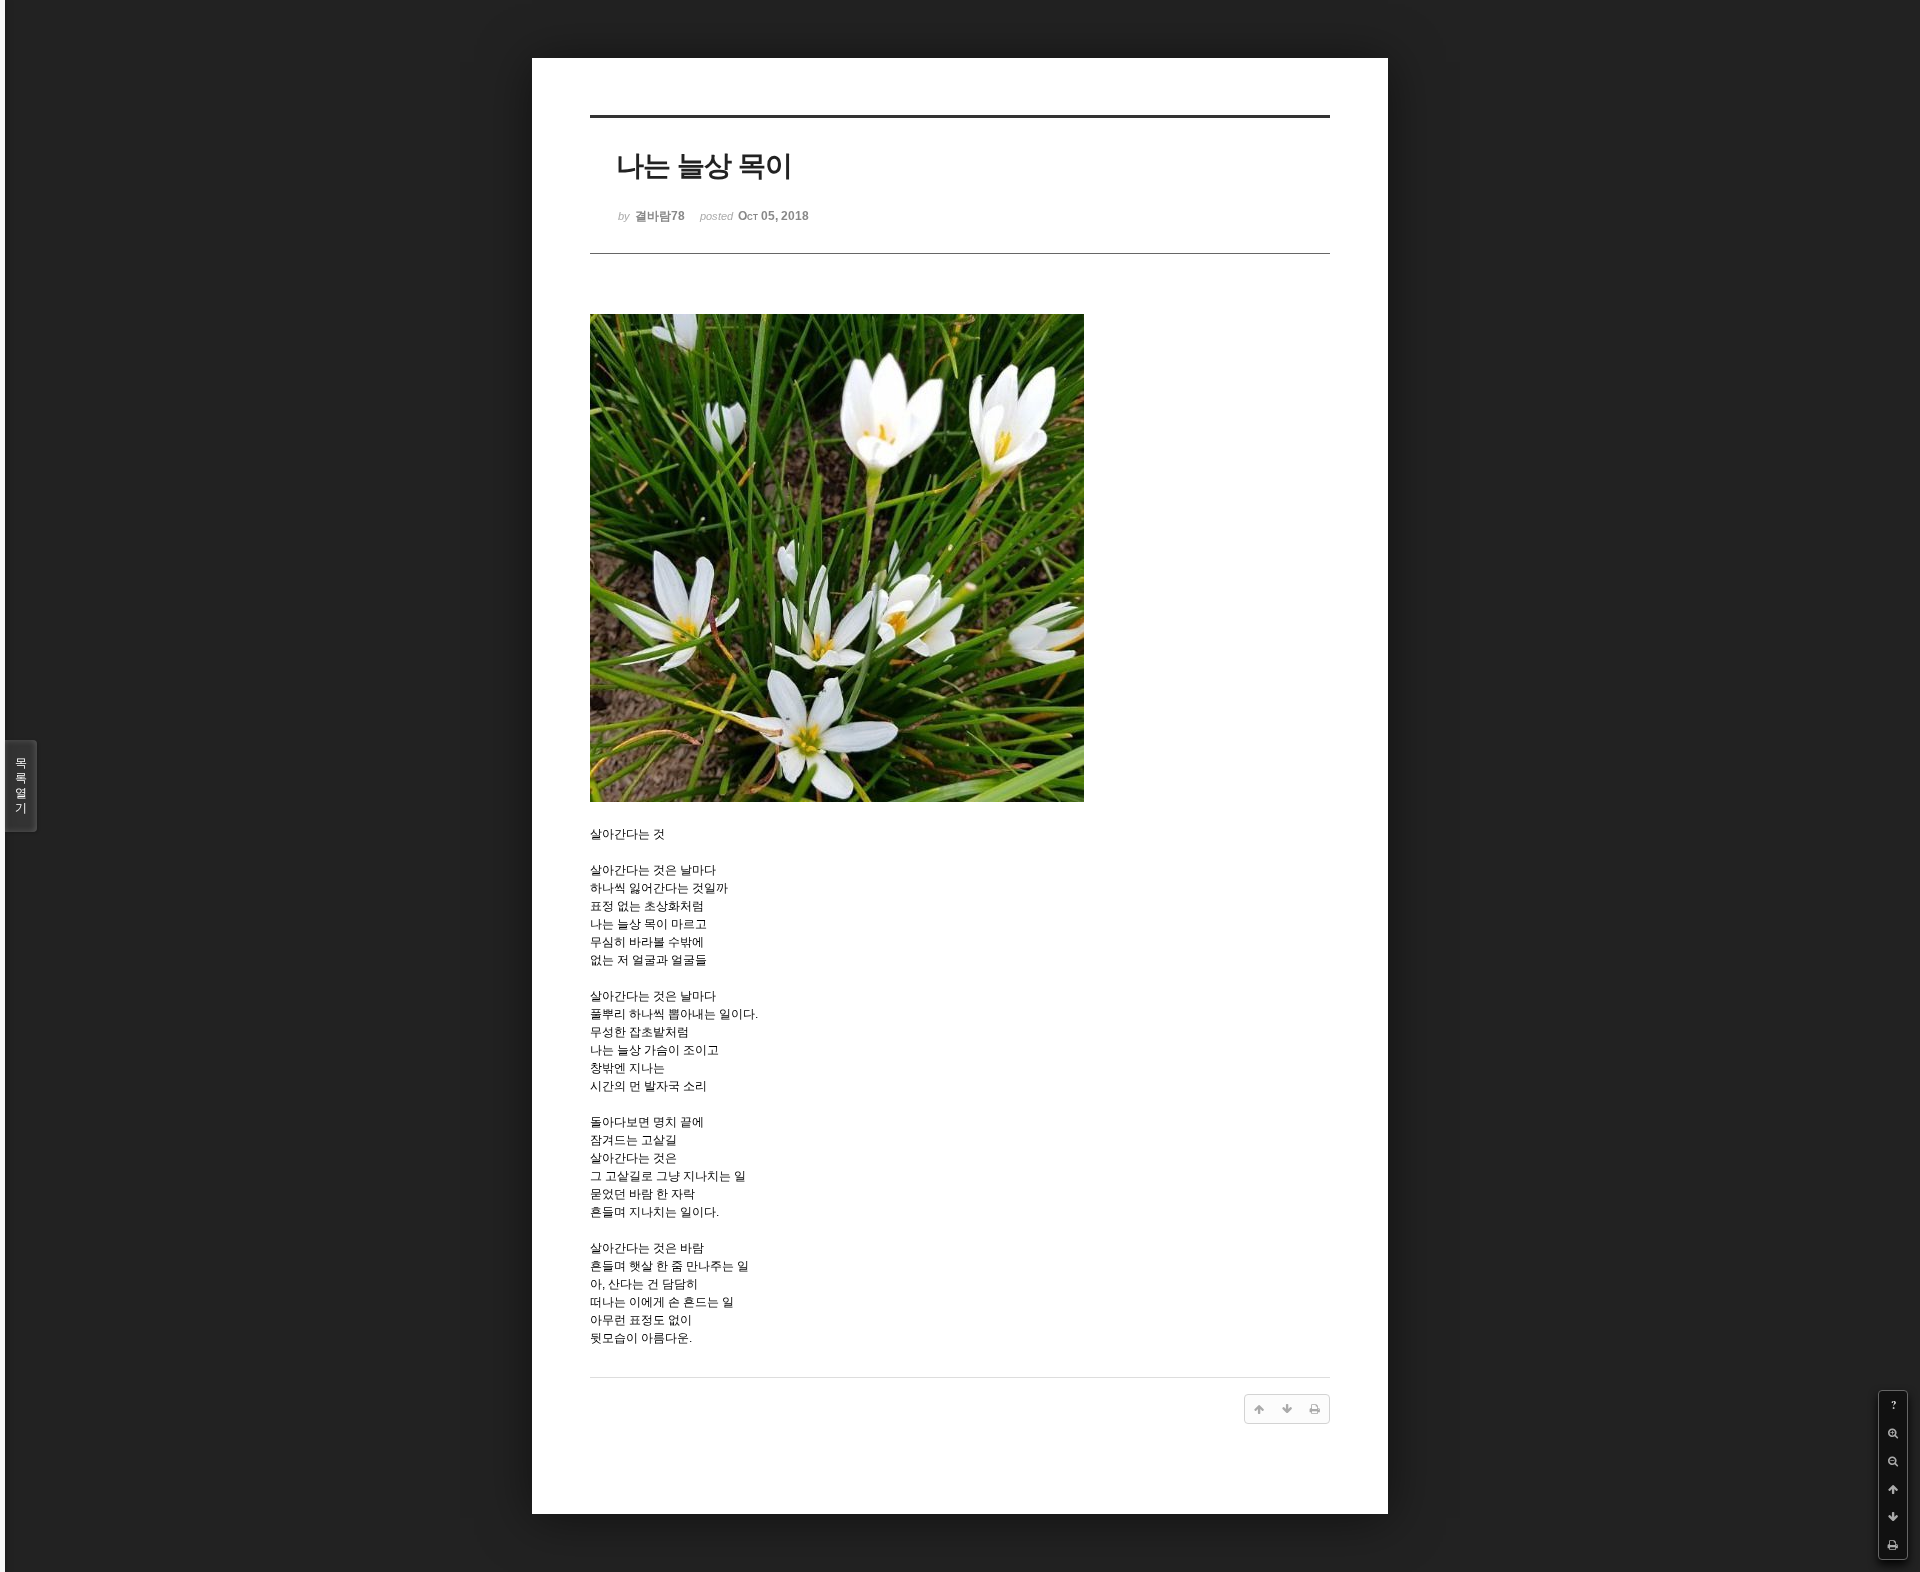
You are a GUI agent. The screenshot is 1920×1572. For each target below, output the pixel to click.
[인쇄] (1893, 1545)
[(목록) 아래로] (1893, 1517)
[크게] (1893, 1433)
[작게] (1893, 1461)
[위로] (1893, 1489)
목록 (21, 785)
